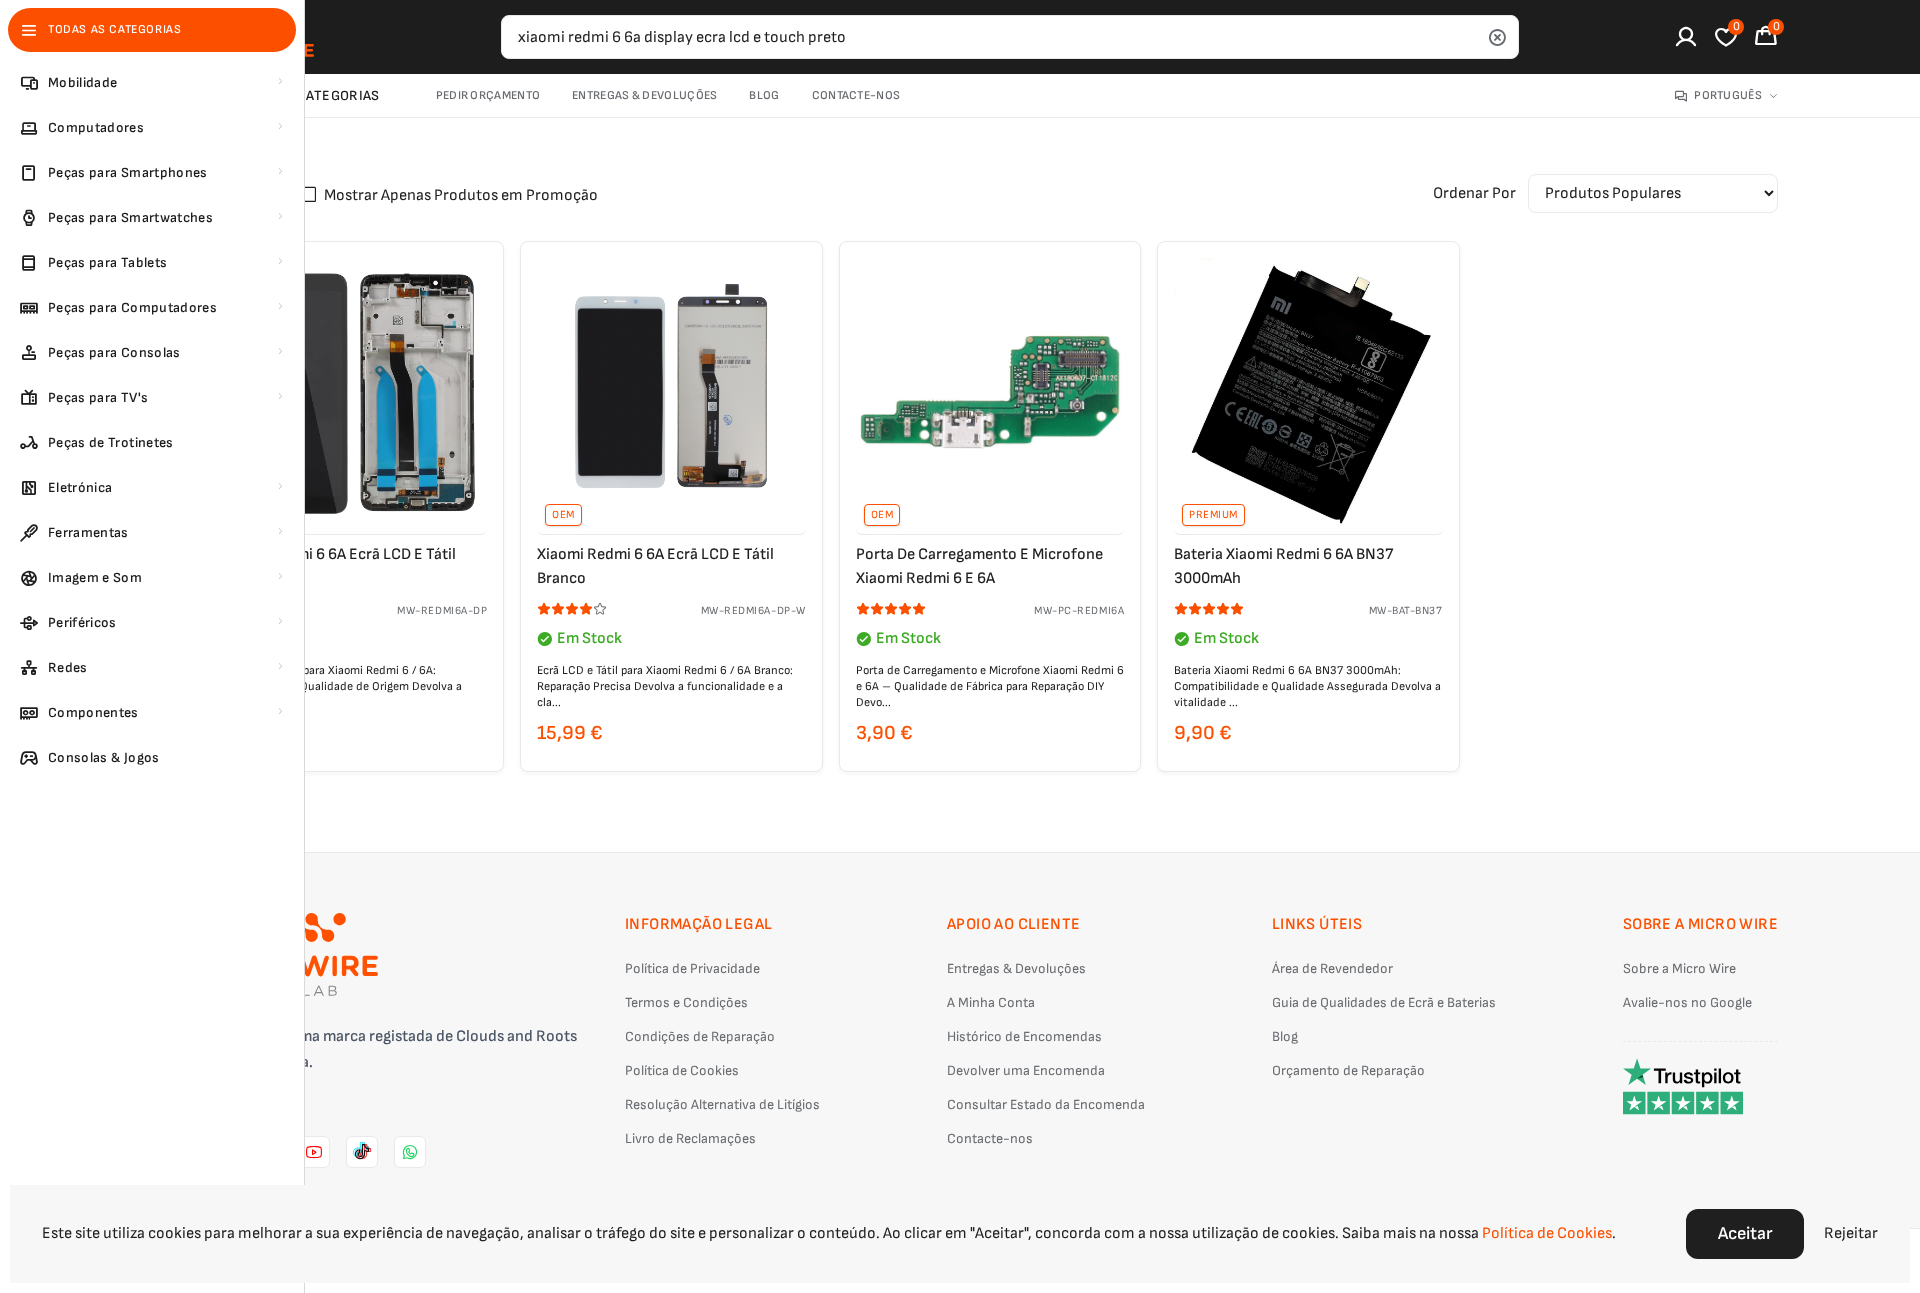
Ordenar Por (1474, 193)
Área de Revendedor (1332, 968)
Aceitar (1745, 1233)
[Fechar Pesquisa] (1497, 37)
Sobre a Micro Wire (1679, 968)
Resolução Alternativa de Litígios (722, 1104)
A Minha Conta (991, 1002)
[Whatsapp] (410, 1152)
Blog (764, 95)
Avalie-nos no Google (1687, 1002)
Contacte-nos (856, 95)
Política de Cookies (682, 1070)
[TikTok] (362, 1152)
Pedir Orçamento (488, 95)
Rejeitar (1851, 1233)
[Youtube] (314, 1152)
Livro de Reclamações (690, 1138)
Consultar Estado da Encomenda (1046, 1104)
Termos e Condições (686, 1002)
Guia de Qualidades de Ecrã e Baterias (1384, 1002)
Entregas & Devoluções (644, 95)
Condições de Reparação (700, 1036)
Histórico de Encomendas (1024, 1036)
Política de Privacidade (692, 968)
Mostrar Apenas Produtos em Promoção (461, 195)
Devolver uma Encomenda (1026, 1070)
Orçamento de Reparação (1348, 1070)
